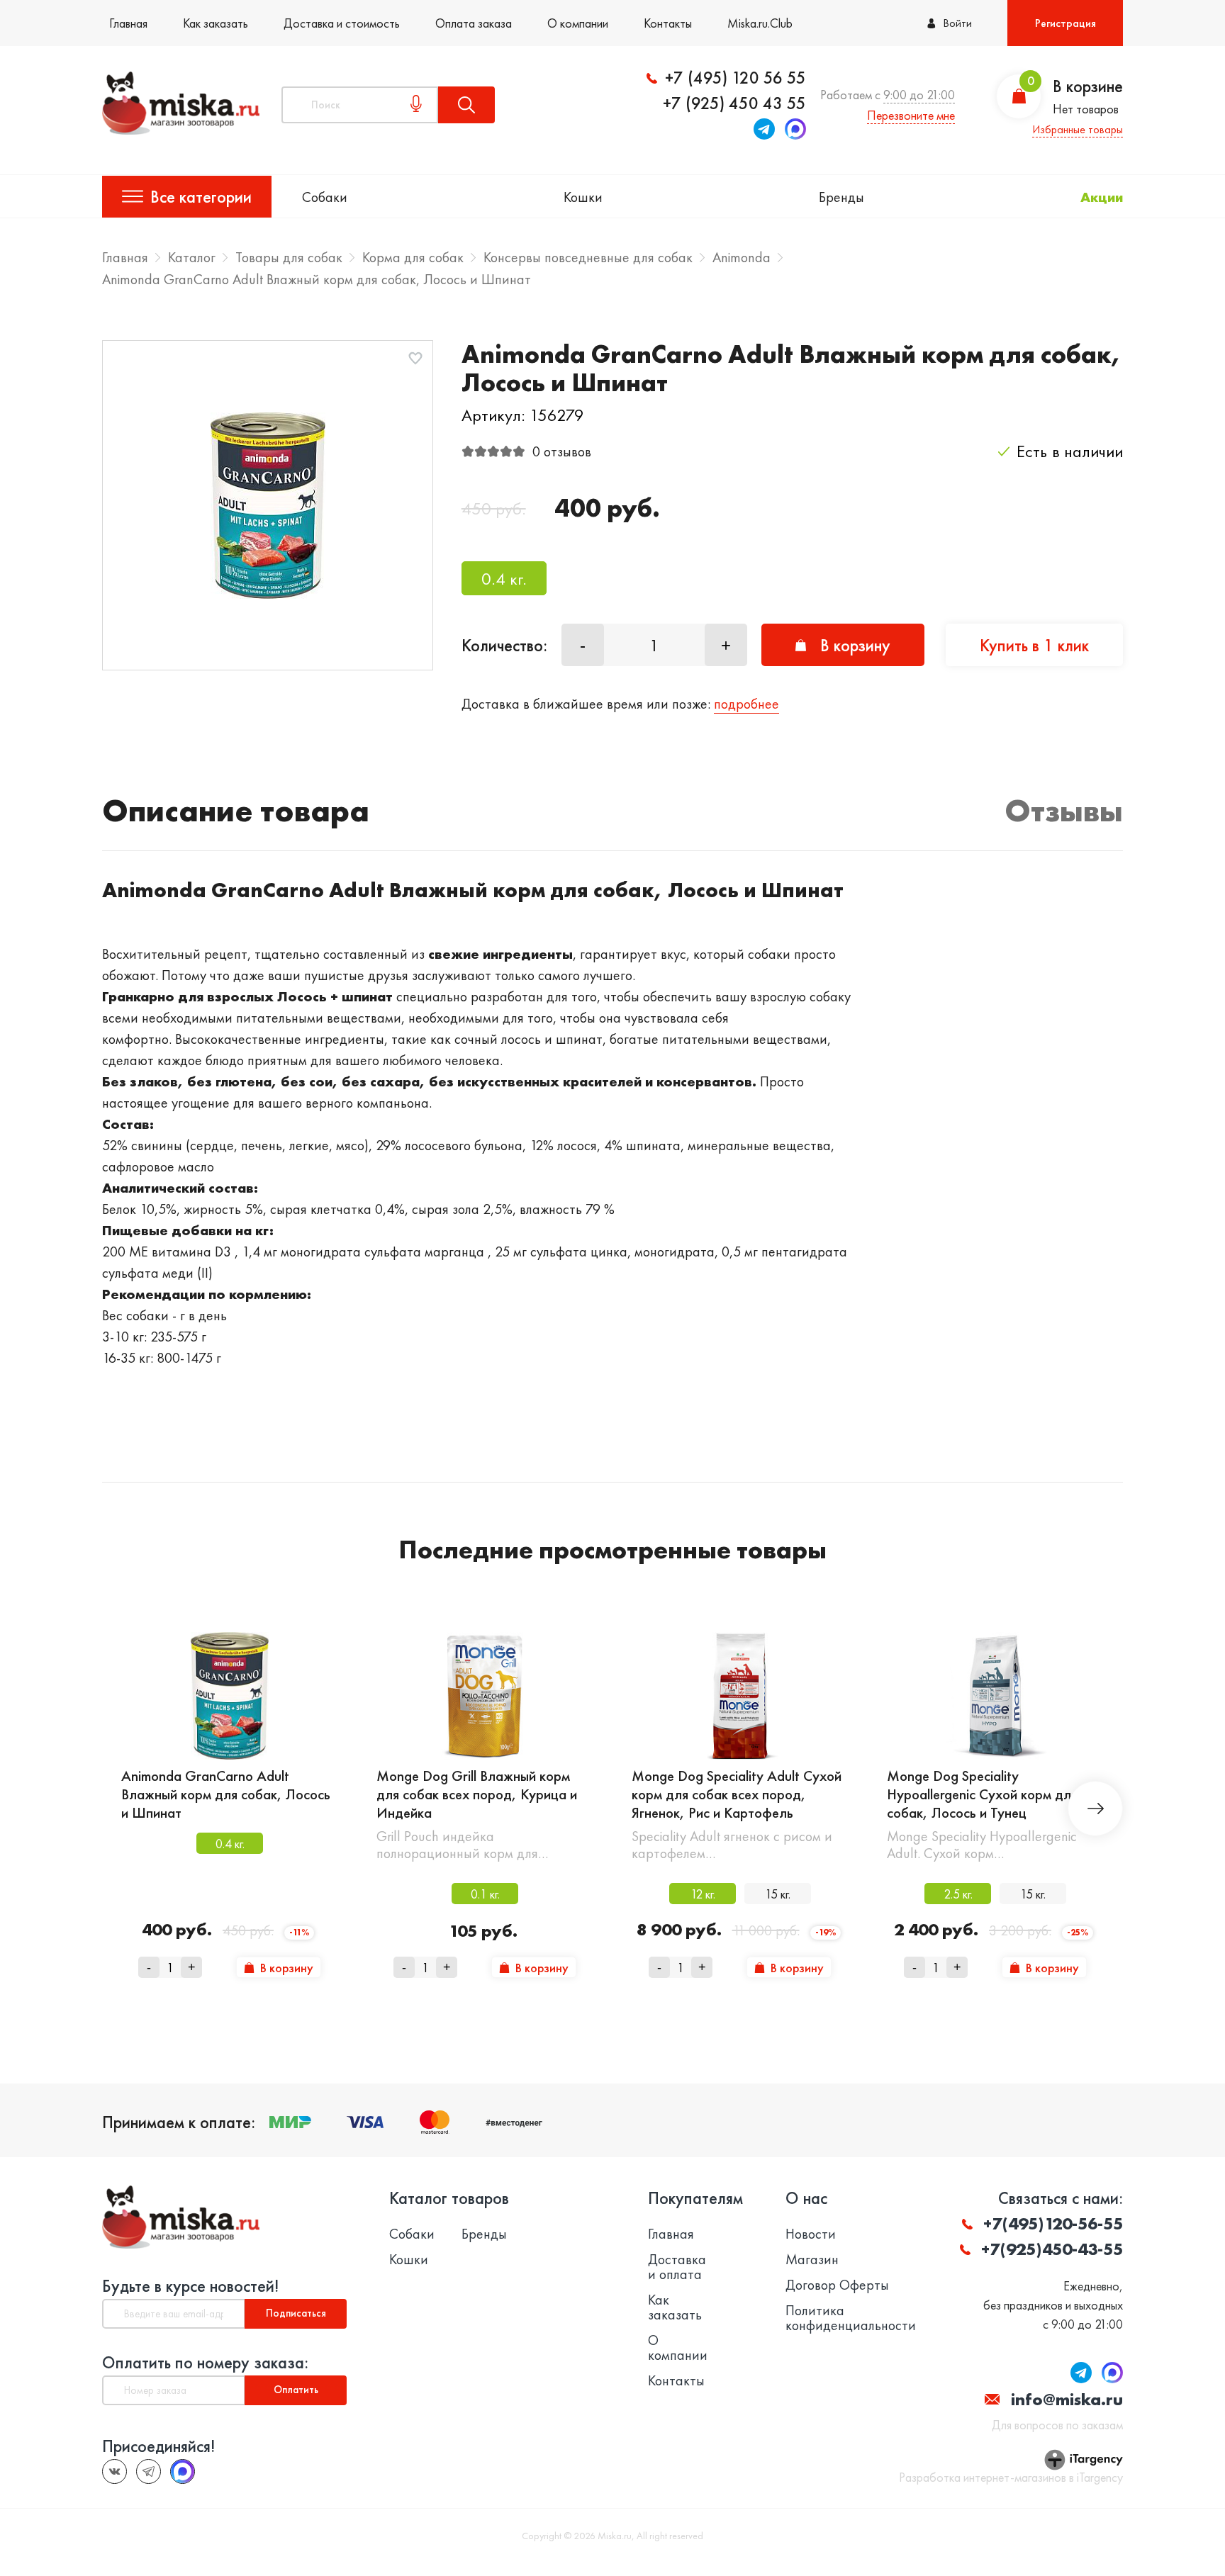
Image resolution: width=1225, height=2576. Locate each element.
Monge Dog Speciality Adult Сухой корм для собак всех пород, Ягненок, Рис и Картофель (737, 1794)
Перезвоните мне (911, 115)
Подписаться (296, 2313)
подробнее (746, 704)
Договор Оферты (837, 2285)
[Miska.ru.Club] (149, 2471)
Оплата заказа (474, 23)
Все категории (201, 197)
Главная (128, 23)
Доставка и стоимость (342, 23)
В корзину (855, 645)
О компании (578, 23)
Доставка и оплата (677, 2267)
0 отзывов (562, 451)
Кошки (583, 197)
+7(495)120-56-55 (1053, 2223)
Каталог (192, 257)
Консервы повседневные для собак (588, 257)
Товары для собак (289, 257)
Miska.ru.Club (760, 23)
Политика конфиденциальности (851, 2318)
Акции (1102, 197)
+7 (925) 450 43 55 (734, 103)
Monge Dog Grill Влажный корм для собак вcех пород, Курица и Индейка (477, 1794)
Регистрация (1065, 23)
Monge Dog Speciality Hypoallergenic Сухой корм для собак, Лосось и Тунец (982, 1794)
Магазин (812, 2260)
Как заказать (216, 23)
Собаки (325, 197)
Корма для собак (413, 257)
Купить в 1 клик (1034, 645)
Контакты (668, 23)
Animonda (742, 257)
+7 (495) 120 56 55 (735, 78)
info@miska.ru (1067, 2399)
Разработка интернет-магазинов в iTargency (1011, 2477)
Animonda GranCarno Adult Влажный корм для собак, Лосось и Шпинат (226, 1794)
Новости (811, 2234)
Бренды (841, 197)
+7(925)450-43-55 (1052, 2249)
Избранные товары (1078, 129)
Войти (957, 23)
